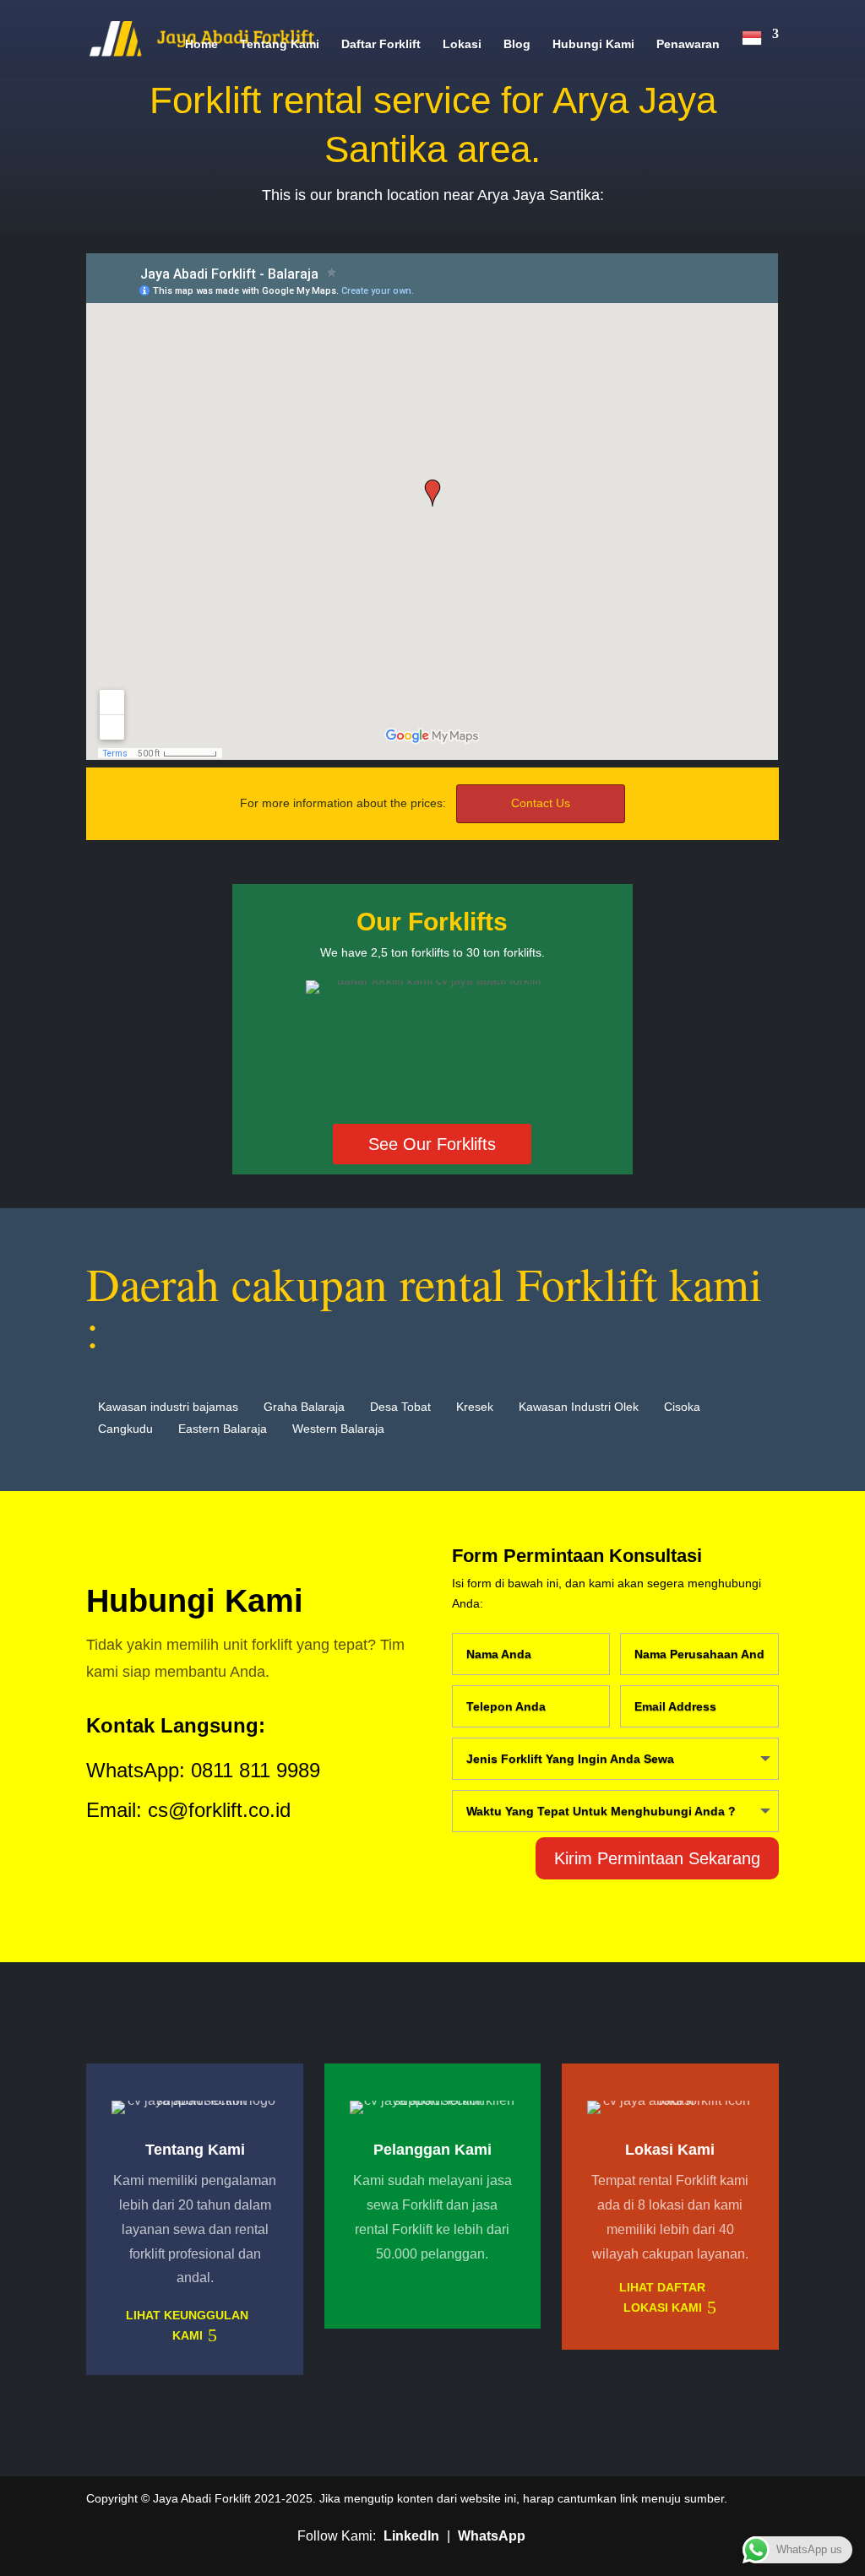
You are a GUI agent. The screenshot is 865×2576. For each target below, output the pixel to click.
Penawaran (688, 44)
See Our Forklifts (432, 1144)
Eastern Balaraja (223, 1429)
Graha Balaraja (304, 1407)
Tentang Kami (280, 44)
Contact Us (541, 803)
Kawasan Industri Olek (579, 1407)
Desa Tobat (400, 1407)
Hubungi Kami (593, 44)
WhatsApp (492, 2536)
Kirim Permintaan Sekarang (657, 1858)
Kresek (475, 1407)
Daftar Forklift (381, 44)
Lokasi (462, 44)
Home (201, 44)
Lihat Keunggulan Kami (187, 2325)
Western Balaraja (338, 1429)
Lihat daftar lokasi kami (662, 2297)
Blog (517, 44)
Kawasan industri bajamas (168, 1407)
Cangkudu (125, 1429)
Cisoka (682, 1407)
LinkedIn (411, 2536)
